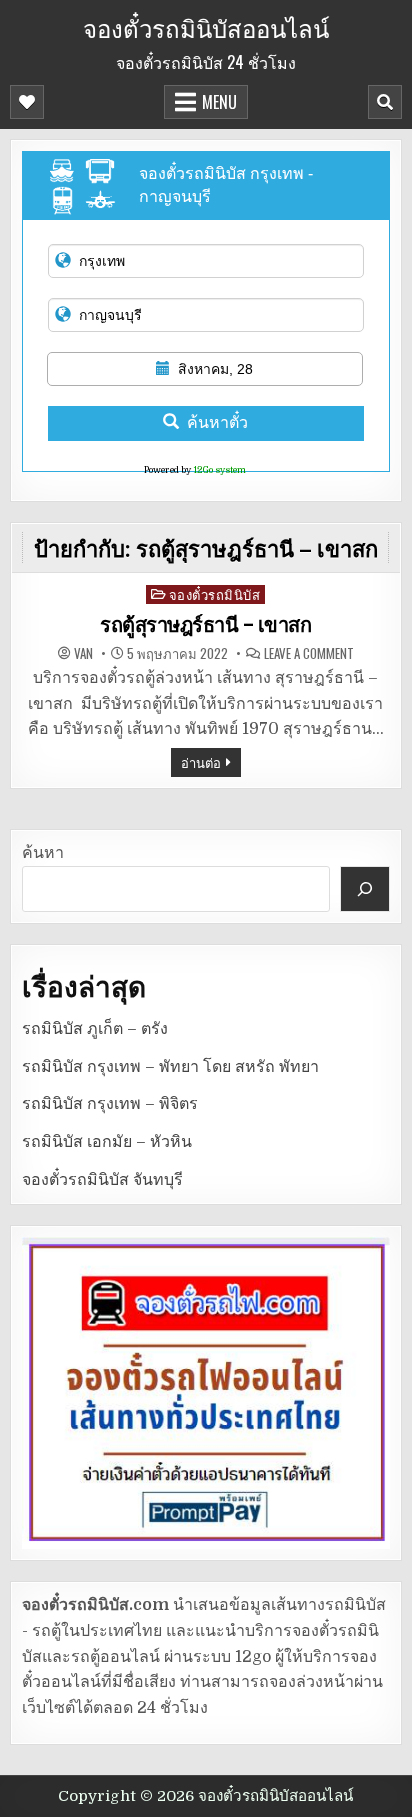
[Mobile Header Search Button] (385, 102)
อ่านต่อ (201, 762)
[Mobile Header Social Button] (27, 102)
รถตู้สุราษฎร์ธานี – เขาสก (205, 625)
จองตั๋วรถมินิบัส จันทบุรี (102, 1180)
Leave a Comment (309, 653)
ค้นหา (43, 853)
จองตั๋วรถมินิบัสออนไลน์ (206, 27)
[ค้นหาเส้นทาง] (365, 888)
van (83, 653)
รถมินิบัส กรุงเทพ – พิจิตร (110, 1104)
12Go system (219, 470)
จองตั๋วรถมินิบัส (215, 594)
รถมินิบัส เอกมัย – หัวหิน (107, 1142)
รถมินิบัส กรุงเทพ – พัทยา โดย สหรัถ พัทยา (170, 1067)
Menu (219, 102)
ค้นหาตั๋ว (217, 422)
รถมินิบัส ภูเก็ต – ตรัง (95, 1029)
